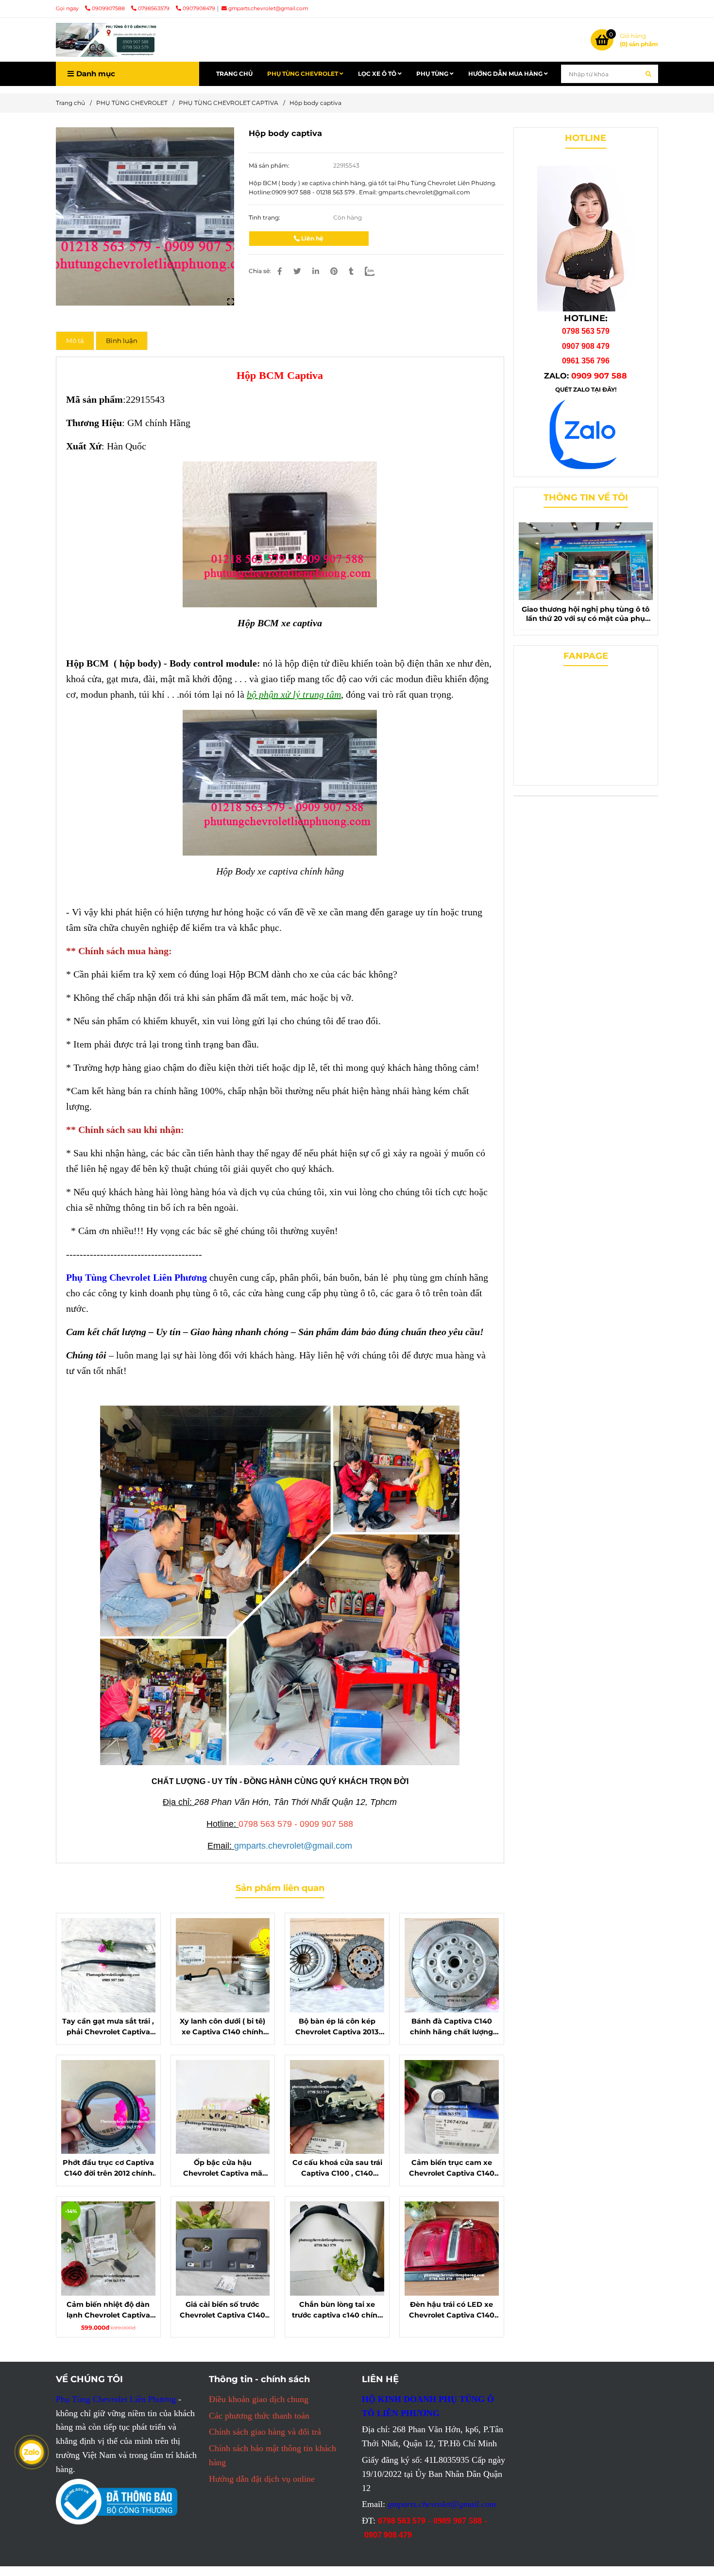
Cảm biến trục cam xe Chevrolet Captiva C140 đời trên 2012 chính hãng (452, 2168)
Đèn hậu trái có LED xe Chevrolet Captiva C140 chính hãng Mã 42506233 (451, 2310)
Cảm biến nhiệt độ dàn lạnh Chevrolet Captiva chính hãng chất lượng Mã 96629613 (108, 2310)
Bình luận (122, 341)
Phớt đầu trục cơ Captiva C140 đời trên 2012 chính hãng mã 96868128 (108, 2168)
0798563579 (154, 9)
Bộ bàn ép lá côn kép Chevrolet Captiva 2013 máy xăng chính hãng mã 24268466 (337, 2027)
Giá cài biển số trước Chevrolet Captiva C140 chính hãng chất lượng (222, 2310)
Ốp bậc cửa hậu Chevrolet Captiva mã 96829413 (223, 2168)
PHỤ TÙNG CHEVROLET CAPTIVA (229, 103)
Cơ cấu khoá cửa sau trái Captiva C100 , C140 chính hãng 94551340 (337, 2168)
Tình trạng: (265, 217)
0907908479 (199, 9)
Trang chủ (70, 103)
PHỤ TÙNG (433, 74)
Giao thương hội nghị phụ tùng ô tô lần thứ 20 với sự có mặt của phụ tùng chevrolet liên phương (586, 614)
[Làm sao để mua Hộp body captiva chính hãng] (145, 216)
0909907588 (109, 9)
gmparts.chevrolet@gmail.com (268, 9)
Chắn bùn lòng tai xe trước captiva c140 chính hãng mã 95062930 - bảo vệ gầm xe (337, 2310)
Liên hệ (312, 238)
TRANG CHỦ (234, 74)
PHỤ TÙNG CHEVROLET (303, 74)
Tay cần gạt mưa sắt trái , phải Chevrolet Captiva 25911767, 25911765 (108, 2027)
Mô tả (75, 341)
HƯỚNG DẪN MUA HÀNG (506, 74)
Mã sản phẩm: (270, 165)
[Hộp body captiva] (107, 40)
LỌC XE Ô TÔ (378, 74)
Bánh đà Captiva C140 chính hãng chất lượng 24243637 (451, 2027)
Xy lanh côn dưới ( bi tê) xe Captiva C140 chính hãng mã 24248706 (222, 2027)
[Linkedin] (316, 271)
